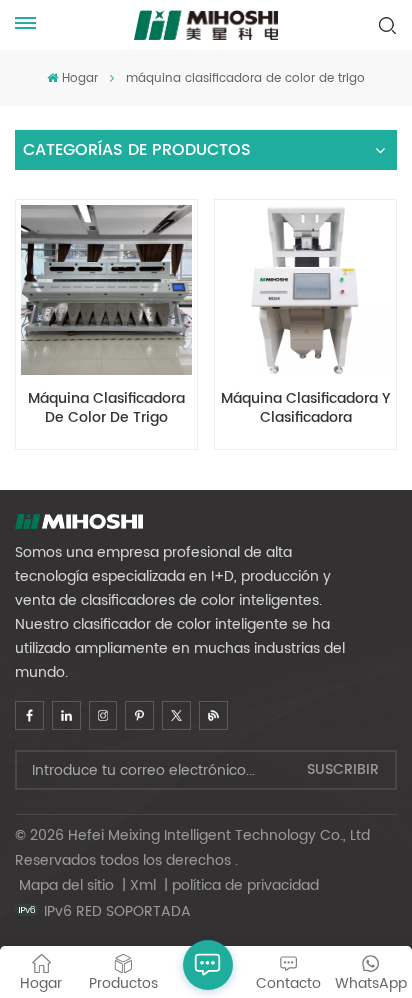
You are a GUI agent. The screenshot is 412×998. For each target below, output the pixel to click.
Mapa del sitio (68, 885)
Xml (143, 885)
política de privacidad (245, 885)
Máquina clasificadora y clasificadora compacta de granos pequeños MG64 (305, 409)
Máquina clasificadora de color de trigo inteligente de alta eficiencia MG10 (106, 409)
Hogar (79, 78)
